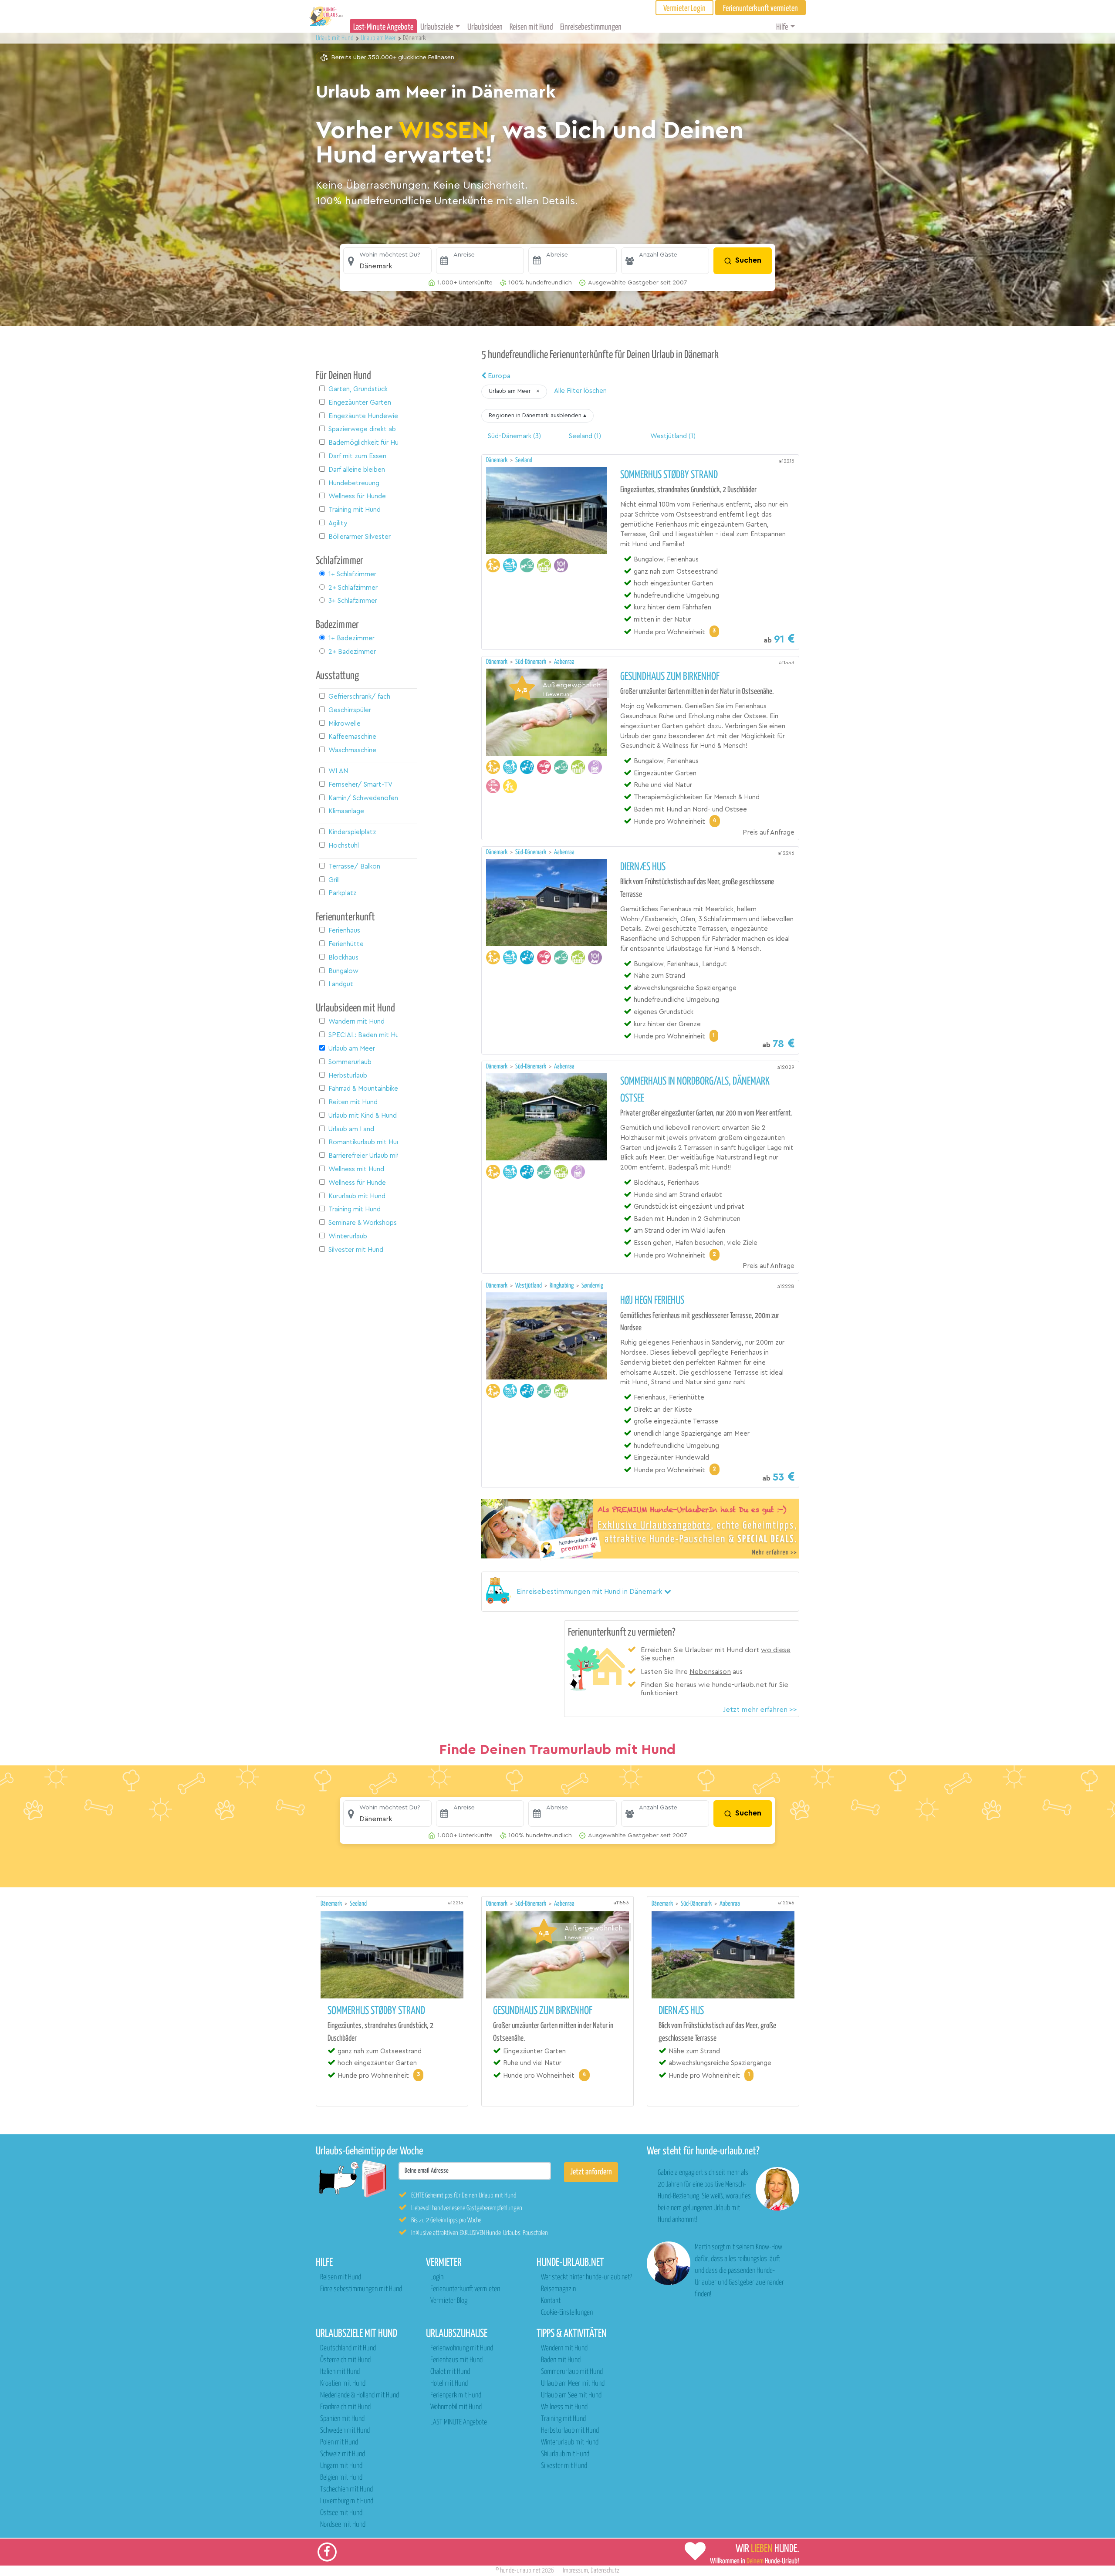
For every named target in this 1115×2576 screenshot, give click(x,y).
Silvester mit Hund (564, 2466)
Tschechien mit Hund (346, 2490)
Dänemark (497, 460)
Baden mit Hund (561, 2360)
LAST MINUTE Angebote (459, 2422)
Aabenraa (564, 662)
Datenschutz (605, 2571)
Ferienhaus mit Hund (456, 2360)
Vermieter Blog (449, 2301)
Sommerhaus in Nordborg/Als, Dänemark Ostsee (695, 1090)
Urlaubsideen (485, 27)
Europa (498, 376)
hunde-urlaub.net (520, 2571)
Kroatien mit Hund (343, 2384)
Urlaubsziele (437, 27)
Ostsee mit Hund (341, 2513)
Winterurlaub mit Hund (570, 2442)
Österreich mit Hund (345, 2360)
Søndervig (592, 1286)
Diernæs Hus (643, 867)
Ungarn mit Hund (341, 2466)
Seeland (524, 460)
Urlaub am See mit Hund (571, 2395)
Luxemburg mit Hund (347, 2501)
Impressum (575, 2571)
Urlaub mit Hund (335, 38)
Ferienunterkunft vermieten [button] (760, 8)
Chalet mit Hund (450, 2372)
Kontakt (551, 2301)
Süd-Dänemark (531, 662)
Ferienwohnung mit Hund (462, 2348)
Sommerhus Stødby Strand (669, 475)
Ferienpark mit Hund (456, 2395)
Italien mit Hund (340, 2372)
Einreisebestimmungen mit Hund (361, 2289)
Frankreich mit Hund (345, 2407)
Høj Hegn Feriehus (652, 1301)
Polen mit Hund (339, 2442)
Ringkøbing (562, 1286)
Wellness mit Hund (564, 2407)
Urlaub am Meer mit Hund (573, 2384)
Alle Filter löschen (580, 391)
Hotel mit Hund (449, 2384)
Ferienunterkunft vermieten (465, 2289)
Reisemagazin (558, 2289)
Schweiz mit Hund (343, 2454)
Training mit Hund (563, 2419)
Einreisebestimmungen (591, 27)
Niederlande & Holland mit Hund (360, 2395)
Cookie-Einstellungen (567, 2313)
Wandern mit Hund (564, 2348)
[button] (387, 261)
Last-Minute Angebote (383, 27)
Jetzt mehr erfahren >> (760, 1710)
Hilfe (782, 27)
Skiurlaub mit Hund (565, 2454)
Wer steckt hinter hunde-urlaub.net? (586, 2277)
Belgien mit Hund (341, 2478)
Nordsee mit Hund (343, 2525)
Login (437, 2277)
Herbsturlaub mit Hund (570, 2431)
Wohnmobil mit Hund (456, 2407)
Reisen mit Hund (531, 27)
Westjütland (529, 1286)
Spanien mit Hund (342, 2419)
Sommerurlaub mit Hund (572, 2372)
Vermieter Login (684, 8)
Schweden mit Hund (345, 2431)
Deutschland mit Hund (348, 2348)
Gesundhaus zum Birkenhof (670, 677)
